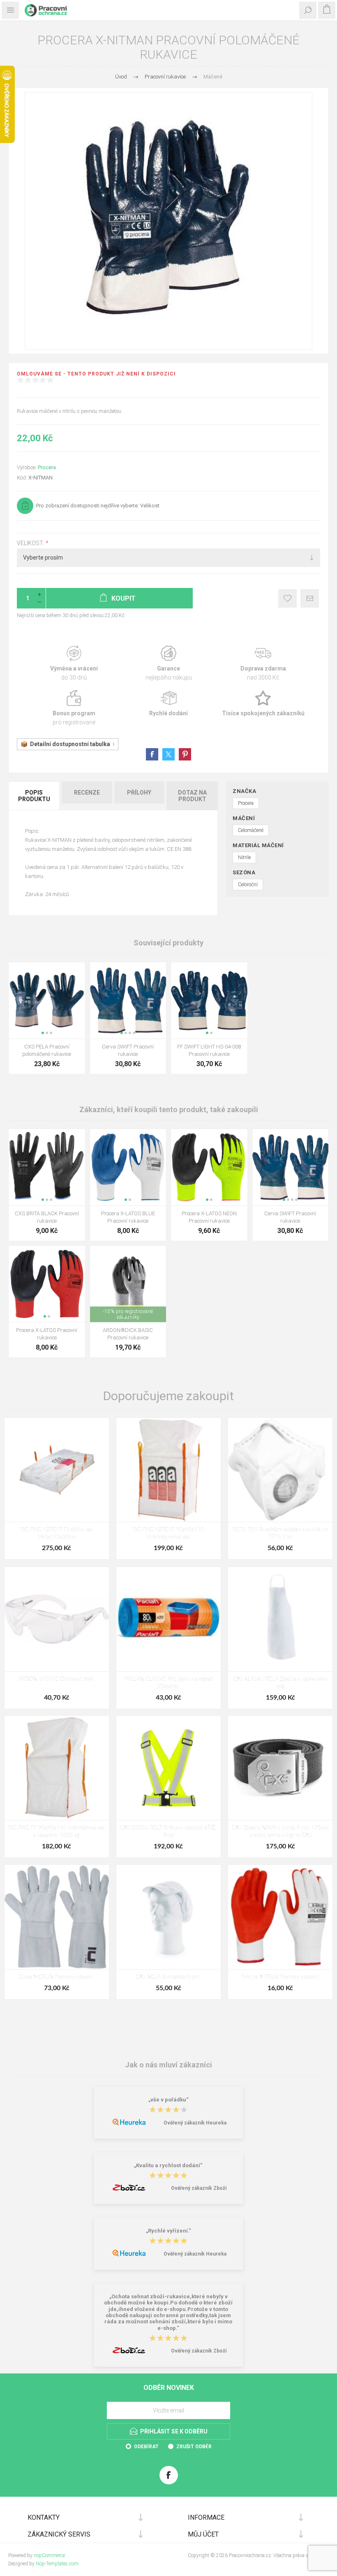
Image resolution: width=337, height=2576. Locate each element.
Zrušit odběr (194, 2447)
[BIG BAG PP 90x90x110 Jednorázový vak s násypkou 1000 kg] (57, 1768)
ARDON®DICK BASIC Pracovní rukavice (128, 1334)
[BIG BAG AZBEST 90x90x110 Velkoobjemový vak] (168, 1470)
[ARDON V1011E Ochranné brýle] (57, 1619)
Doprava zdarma (263, 663)
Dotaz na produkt (192, 796)
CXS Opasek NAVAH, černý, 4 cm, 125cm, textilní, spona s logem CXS (280, 1832)
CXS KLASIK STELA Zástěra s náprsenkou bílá (280, 1683)
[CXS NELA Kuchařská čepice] (168, 1917)
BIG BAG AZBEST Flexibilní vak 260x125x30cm (57, 1533)
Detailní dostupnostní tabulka (70, 744)
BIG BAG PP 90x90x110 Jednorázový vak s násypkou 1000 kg (57, 1832)
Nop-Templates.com (57, 2564)
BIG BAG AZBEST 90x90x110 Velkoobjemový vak (168, 1533)
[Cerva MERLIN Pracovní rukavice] (57, 1917)
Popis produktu (34, 796)
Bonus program (74, 708)
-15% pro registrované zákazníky (128, 1314)
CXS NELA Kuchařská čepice (168, 1977)
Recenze (87, 793)
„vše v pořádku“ (168, 2100)
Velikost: (31, 543)
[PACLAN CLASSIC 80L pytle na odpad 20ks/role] (168, 1619)
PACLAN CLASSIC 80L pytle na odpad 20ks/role (168, 1683)
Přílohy (139, 793)
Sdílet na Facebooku (152, 754)
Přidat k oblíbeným (287, 598)
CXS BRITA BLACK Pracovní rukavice (47, 1217)
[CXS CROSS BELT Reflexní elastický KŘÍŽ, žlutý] (168, 1768)
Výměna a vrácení (74, 663)
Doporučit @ (310, 598)
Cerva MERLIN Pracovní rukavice (57, 1977)
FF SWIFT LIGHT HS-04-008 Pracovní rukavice (209, 1050)
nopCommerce (49, 2555)
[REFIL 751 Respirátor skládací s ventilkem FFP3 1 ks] (280, 1470)
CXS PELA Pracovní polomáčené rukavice (47, 1050)
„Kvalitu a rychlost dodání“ (168, 2165)
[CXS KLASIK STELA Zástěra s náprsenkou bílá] (280, 1619)
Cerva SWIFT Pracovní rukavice (128, 1050)
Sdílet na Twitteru (168, 754)
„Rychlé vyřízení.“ (168, 2231)
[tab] (35, 796)
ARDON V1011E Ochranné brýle (57, 1679)
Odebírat (146, 2447)
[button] (43, 1033)
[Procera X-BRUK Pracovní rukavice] (280, 1917)
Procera (47, 467)
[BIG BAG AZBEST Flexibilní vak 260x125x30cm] (57, 1470)
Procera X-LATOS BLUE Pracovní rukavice (128, 1217)
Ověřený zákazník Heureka (195, 2123)
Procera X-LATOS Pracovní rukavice (47, 1334)
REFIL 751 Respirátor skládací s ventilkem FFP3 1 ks (280, 1533)
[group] (47, 1000)
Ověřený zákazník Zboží (199, 2188)
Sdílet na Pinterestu (185, 754)
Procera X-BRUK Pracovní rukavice (280, 1977)
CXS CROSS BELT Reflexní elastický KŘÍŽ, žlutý (168, 1832)
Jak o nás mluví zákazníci (168, 2065)
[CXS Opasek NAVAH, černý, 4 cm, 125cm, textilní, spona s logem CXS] (280, 1768)
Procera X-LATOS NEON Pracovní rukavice (209, 1217)
